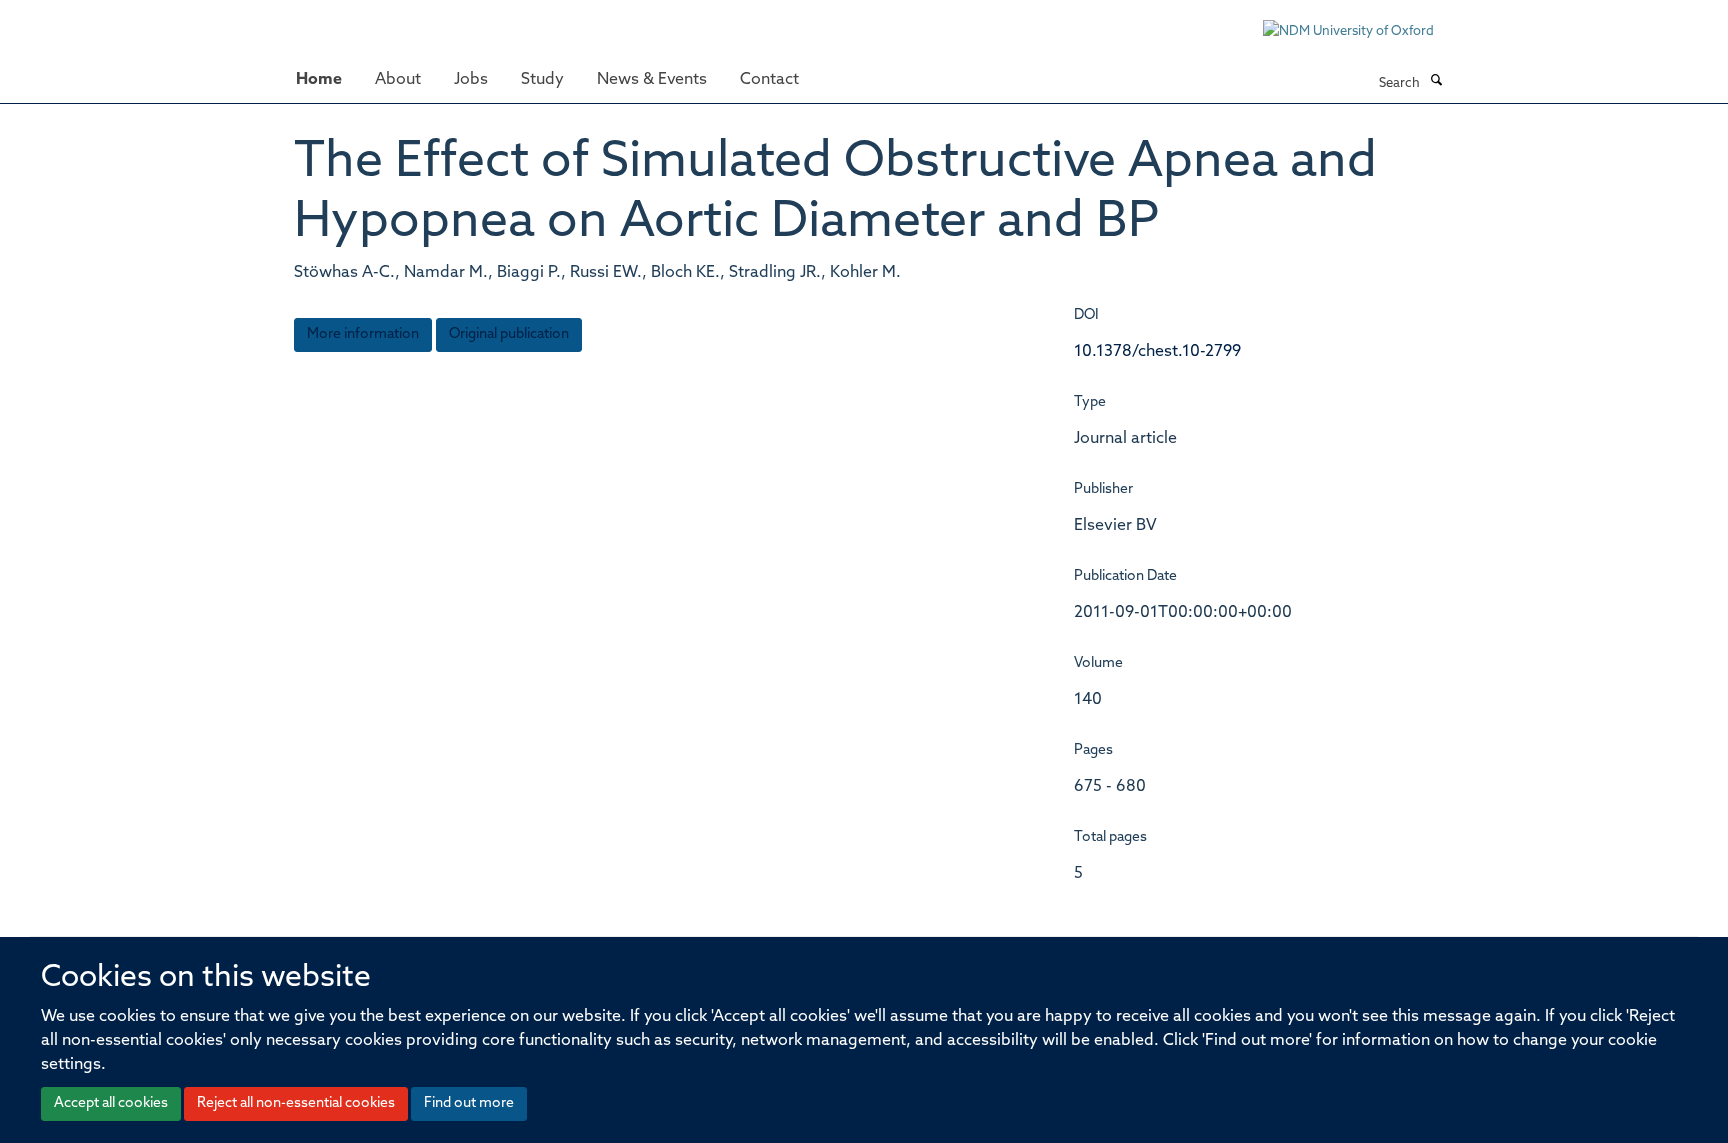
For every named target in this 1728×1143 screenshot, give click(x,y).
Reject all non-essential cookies (296, 1103)
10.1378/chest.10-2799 (1157, 352)
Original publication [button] (509, 334)
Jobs (471, 80)
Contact (769, 80)
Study (542, 80)
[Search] (1436, 82)
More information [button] (363, 334)
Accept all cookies (111, 1103)
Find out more (469, 1103)
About (398, 80)
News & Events (652, 80)
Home (319, 80)
